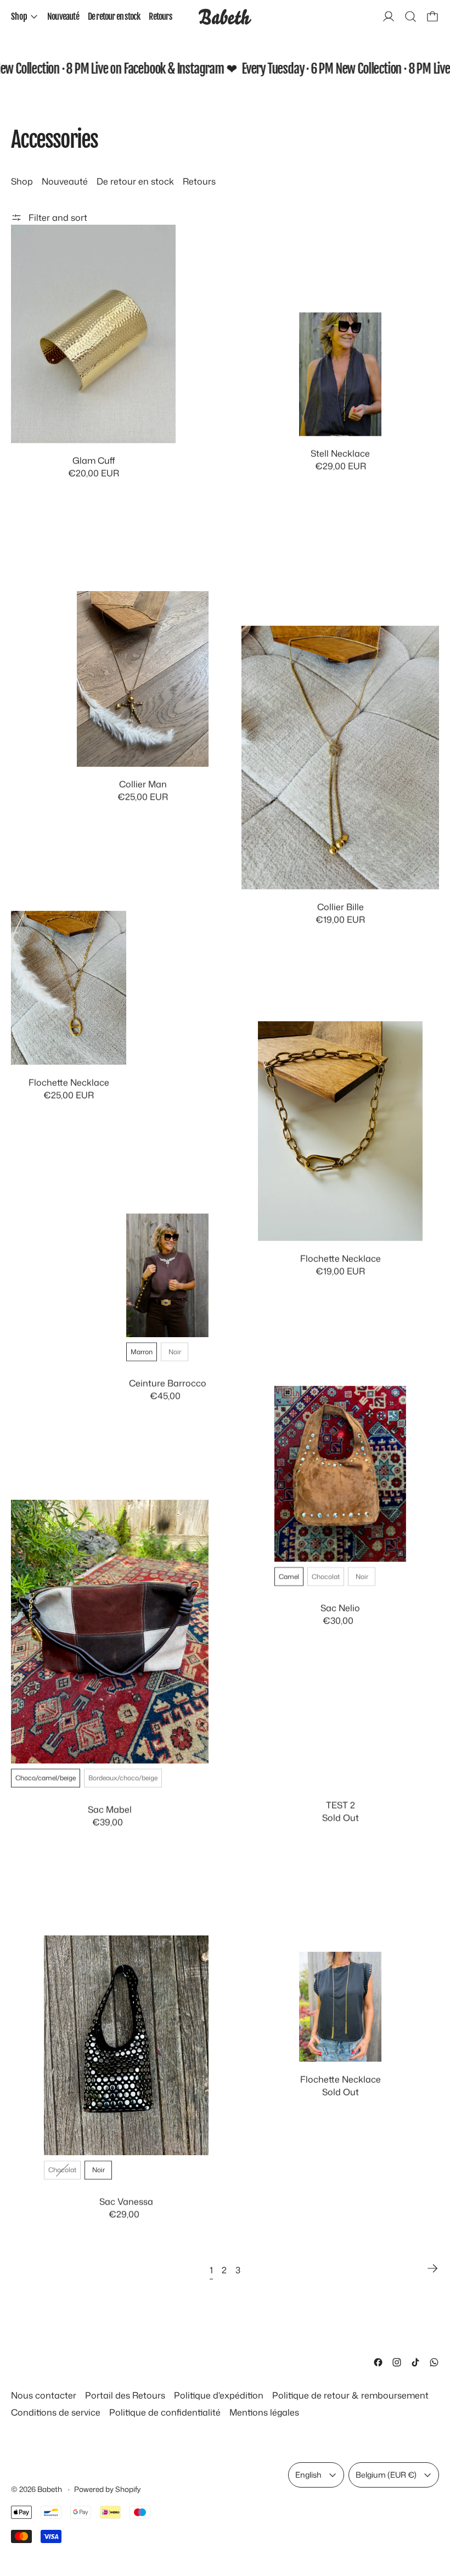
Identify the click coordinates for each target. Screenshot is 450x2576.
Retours (160, 16)
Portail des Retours (125, 2395)
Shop (22, 181)
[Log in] (389, 16)
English (308, 2475)
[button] (410, 16)
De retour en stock (114, 16)
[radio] (142, 1352)
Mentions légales (264, 2412)
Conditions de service (56, 2412)
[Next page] (432, 2268)
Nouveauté (63, 16)
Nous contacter (44, 2395)
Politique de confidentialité (165, 2412)
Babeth (50, 2489)
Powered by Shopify (107, 2489)
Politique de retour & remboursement (350, 2395)
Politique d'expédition (219, 2395)
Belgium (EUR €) (386, 2475)
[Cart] (432, 16)
